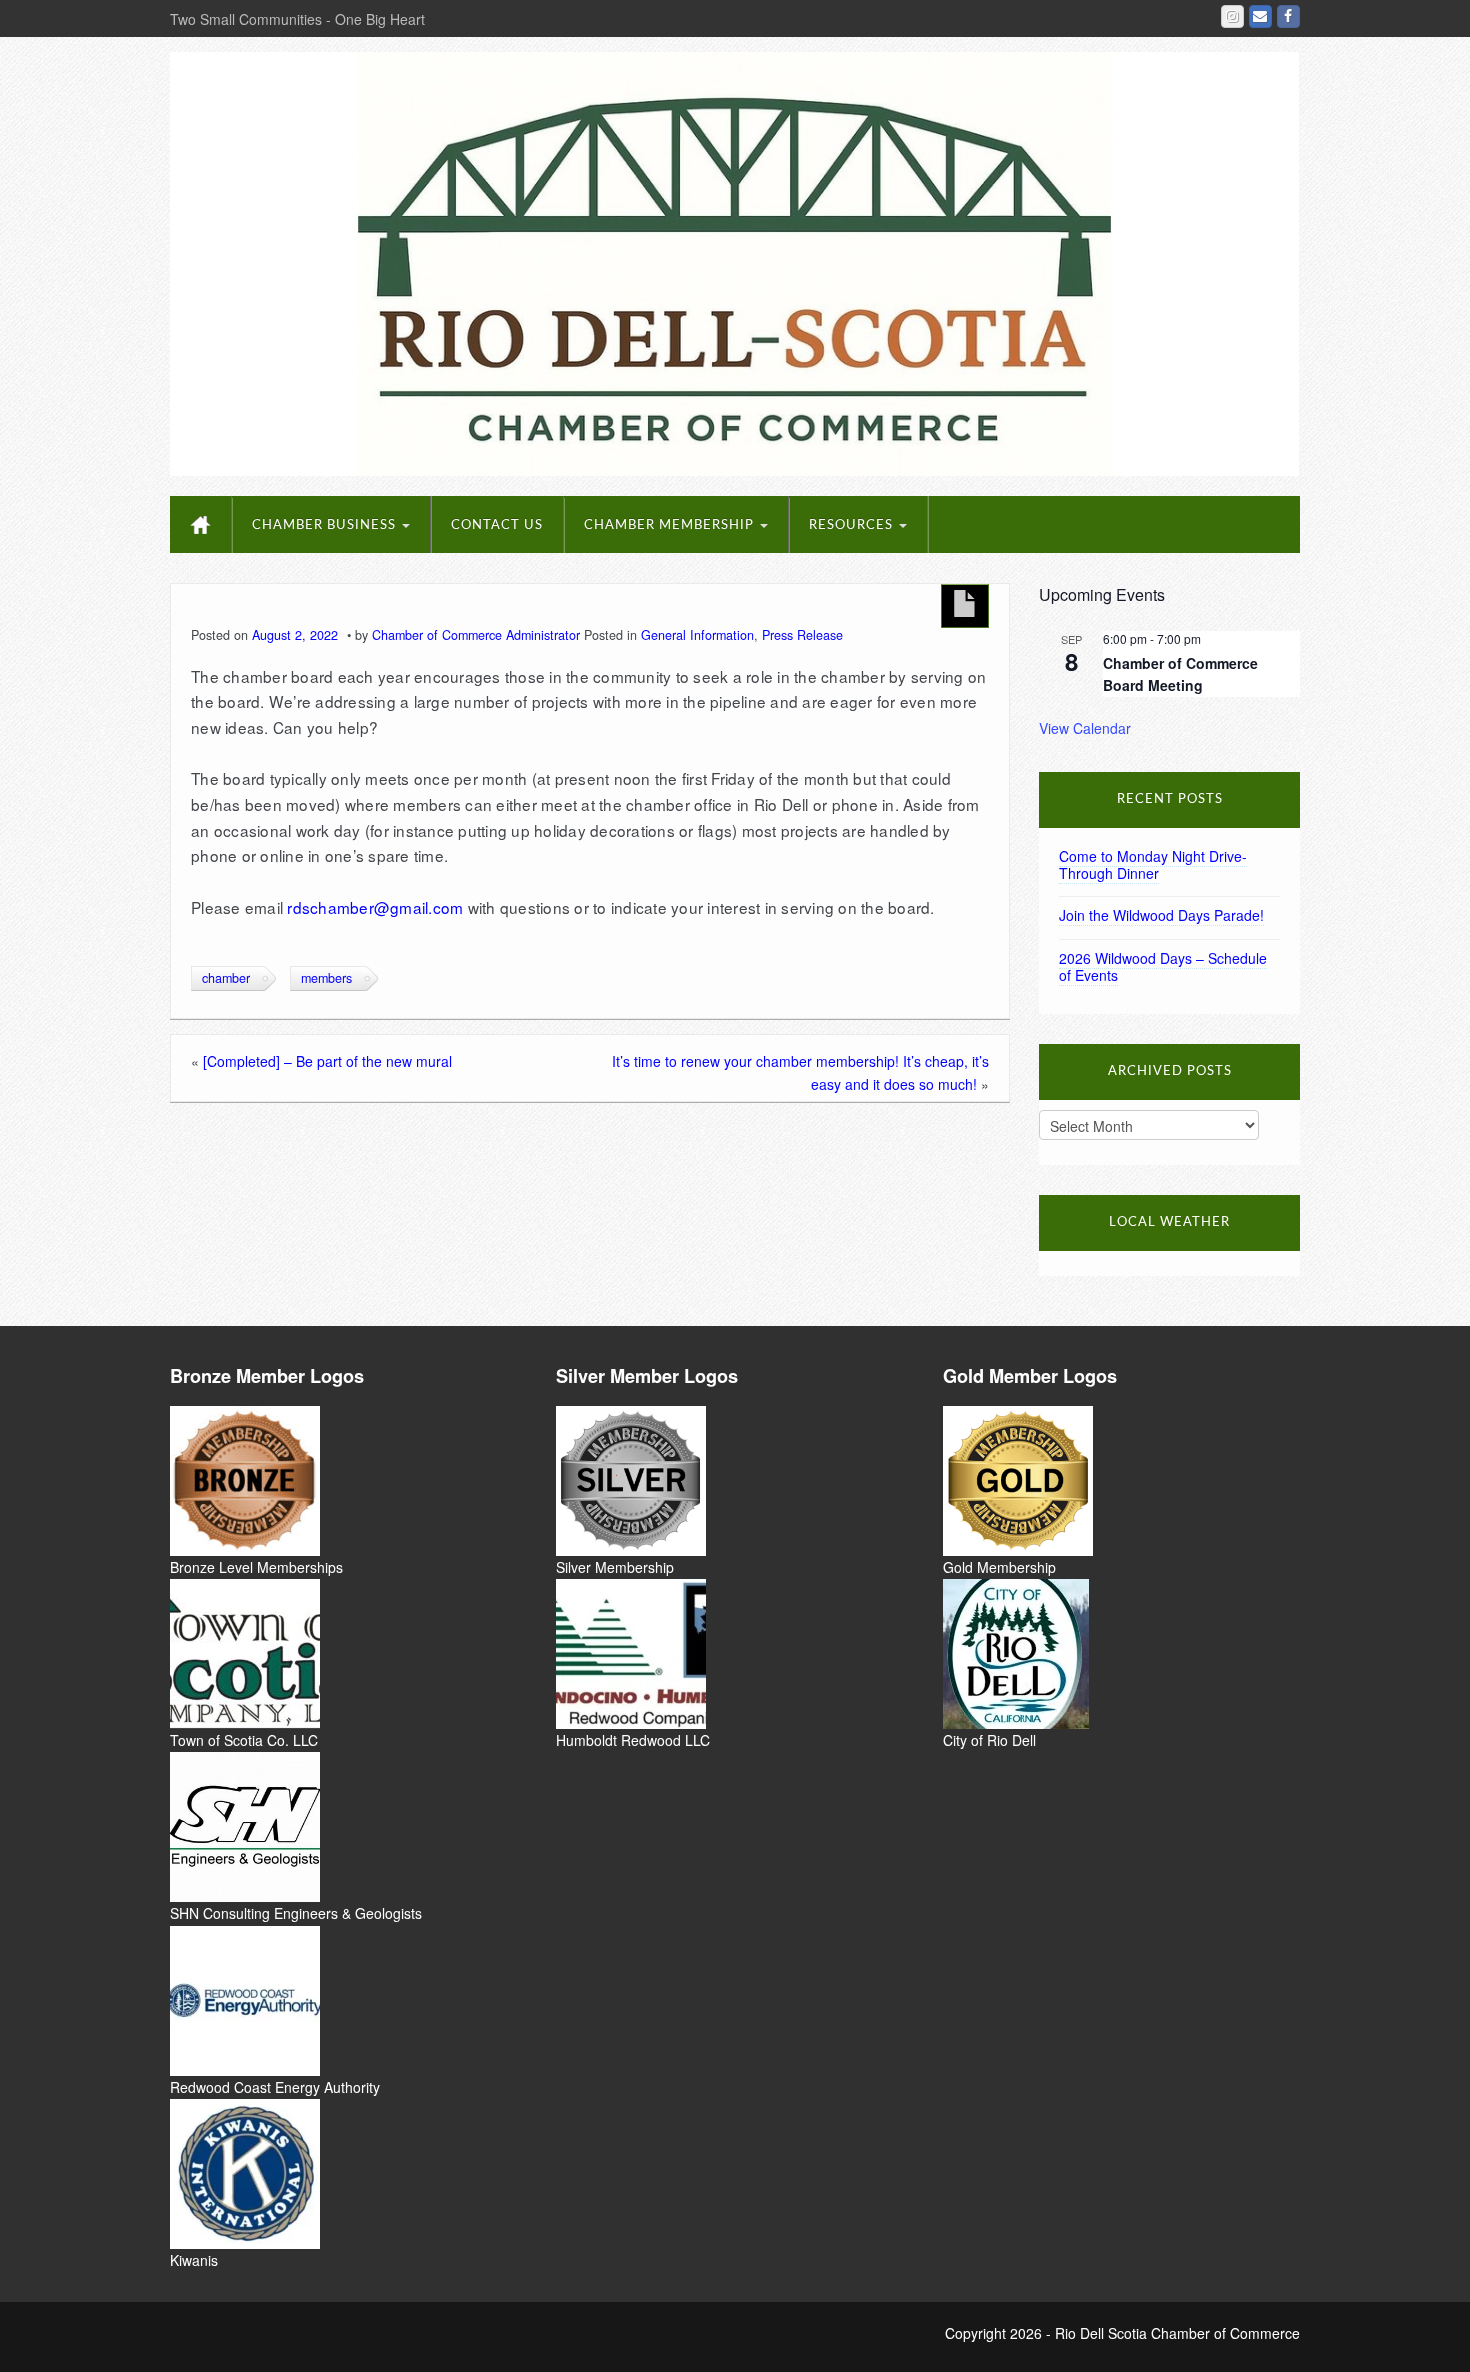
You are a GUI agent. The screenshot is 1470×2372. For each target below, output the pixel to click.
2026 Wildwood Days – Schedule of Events (1163, 966)
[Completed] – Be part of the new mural (327, 1061)
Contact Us (497, 525)
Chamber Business (326, 525)
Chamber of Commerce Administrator (476, 635)
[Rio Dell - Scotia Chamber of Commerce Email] (1260, 16)
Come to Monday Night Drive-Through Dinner (1153, 864)
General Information (697, 635)
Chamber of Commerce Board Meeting (1180, 674)
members (326, 978)
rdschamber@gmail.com (375, 907)
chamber (226, 978)
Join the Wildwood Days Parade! (1161, 915)
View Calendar (1085, 728)
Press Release (802, 635)
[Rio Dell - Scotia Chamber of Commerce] (734, 262)
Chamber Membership (671, 525)
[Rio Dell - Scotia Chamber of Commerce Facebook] (1288, 16)
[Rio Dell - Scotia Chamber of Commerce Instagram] (1232, 16)
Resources (853, 525)
